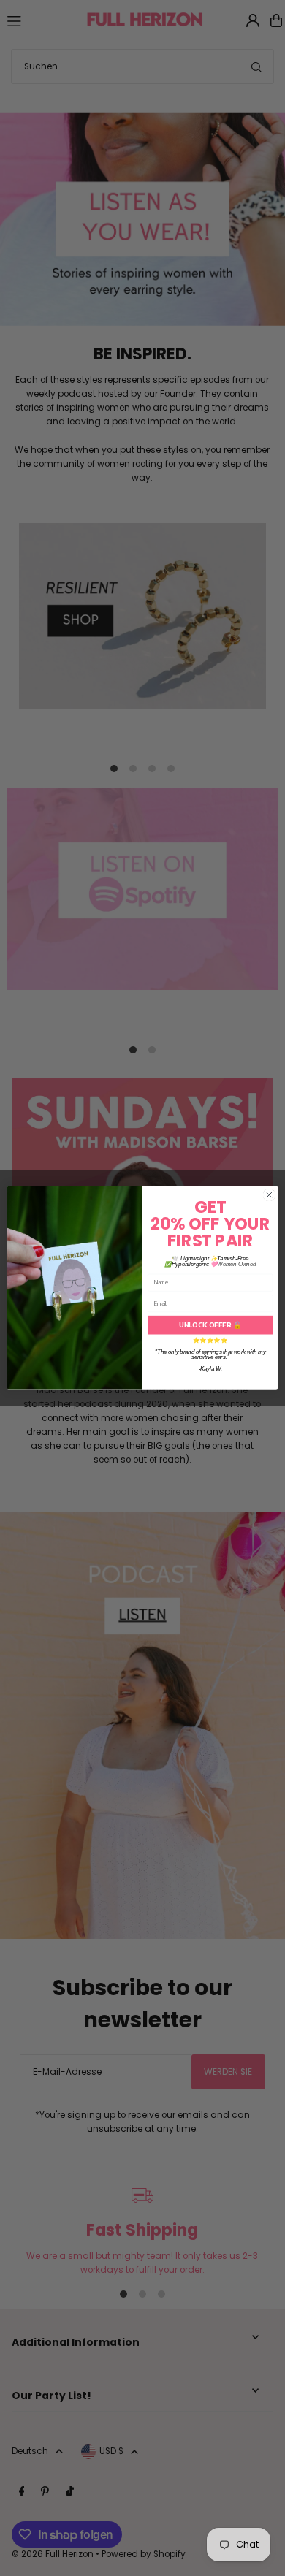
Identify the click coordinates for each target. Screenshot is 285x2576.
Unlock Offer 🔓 (210, 1325)
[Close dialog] (269, 1196)
